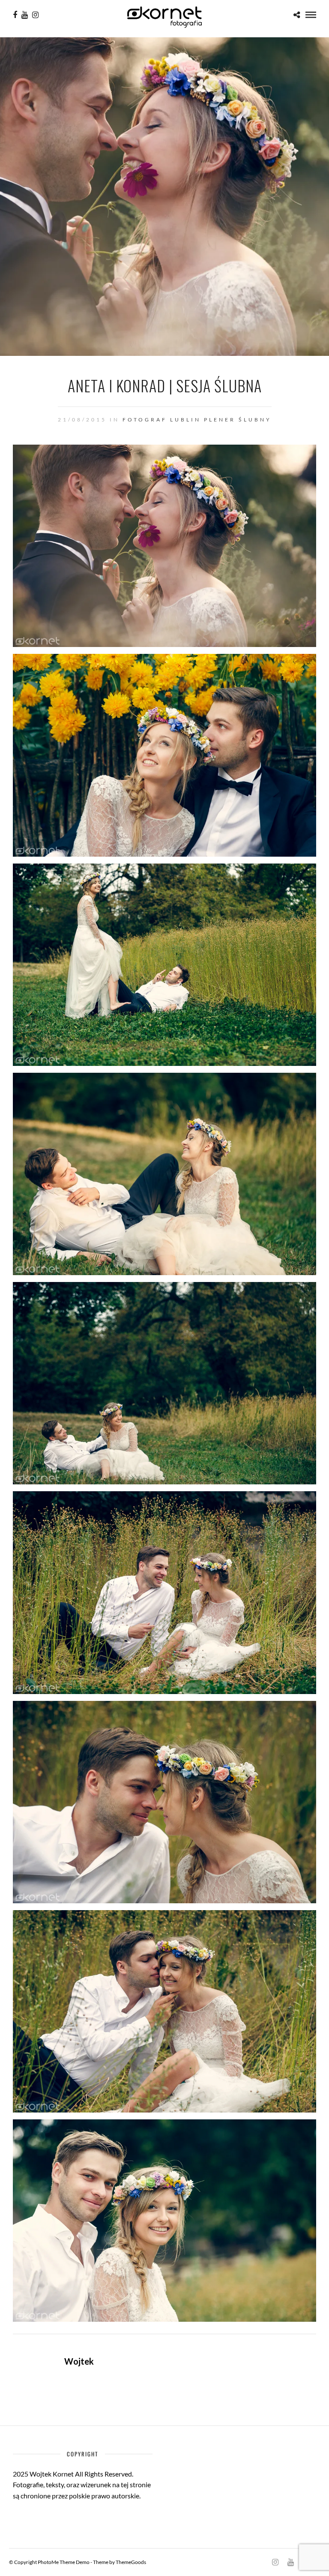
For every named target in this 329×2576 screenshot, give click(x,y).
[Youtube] (25, 15)
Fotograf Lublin (162, 420)
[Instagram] (35, 15)
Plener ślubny (238, 420)
